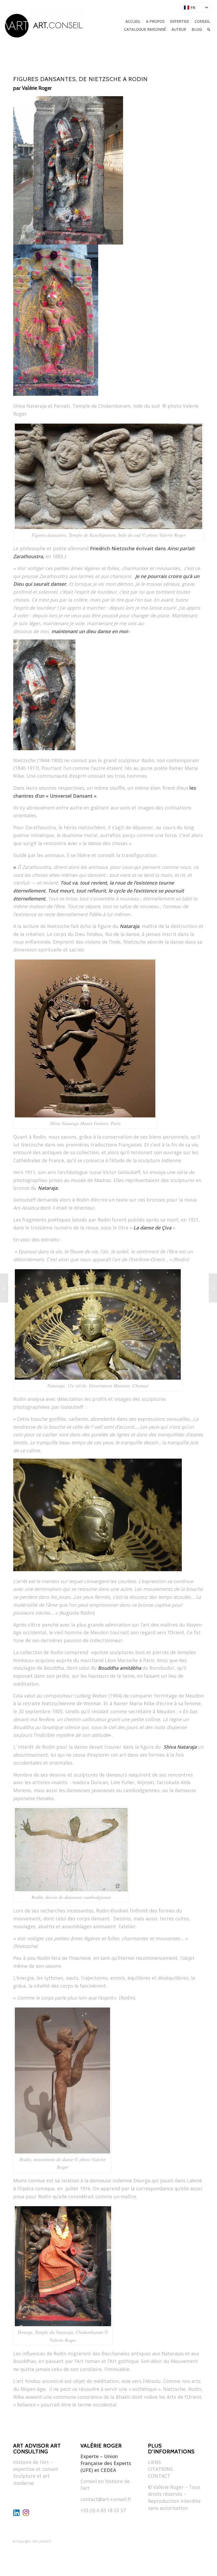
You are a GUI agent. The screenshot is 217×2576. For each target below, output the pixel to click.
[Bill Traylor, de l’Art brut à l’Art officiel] (4, 1288)
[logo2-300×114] (44, 25)
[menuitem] (196, 8)
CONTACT (159, 2476)
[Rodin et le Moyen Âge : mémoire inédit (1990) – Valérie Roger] (213, 1288)
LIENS (154, 2462)
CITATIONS (160, 2469)
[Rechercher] (209, 29)
